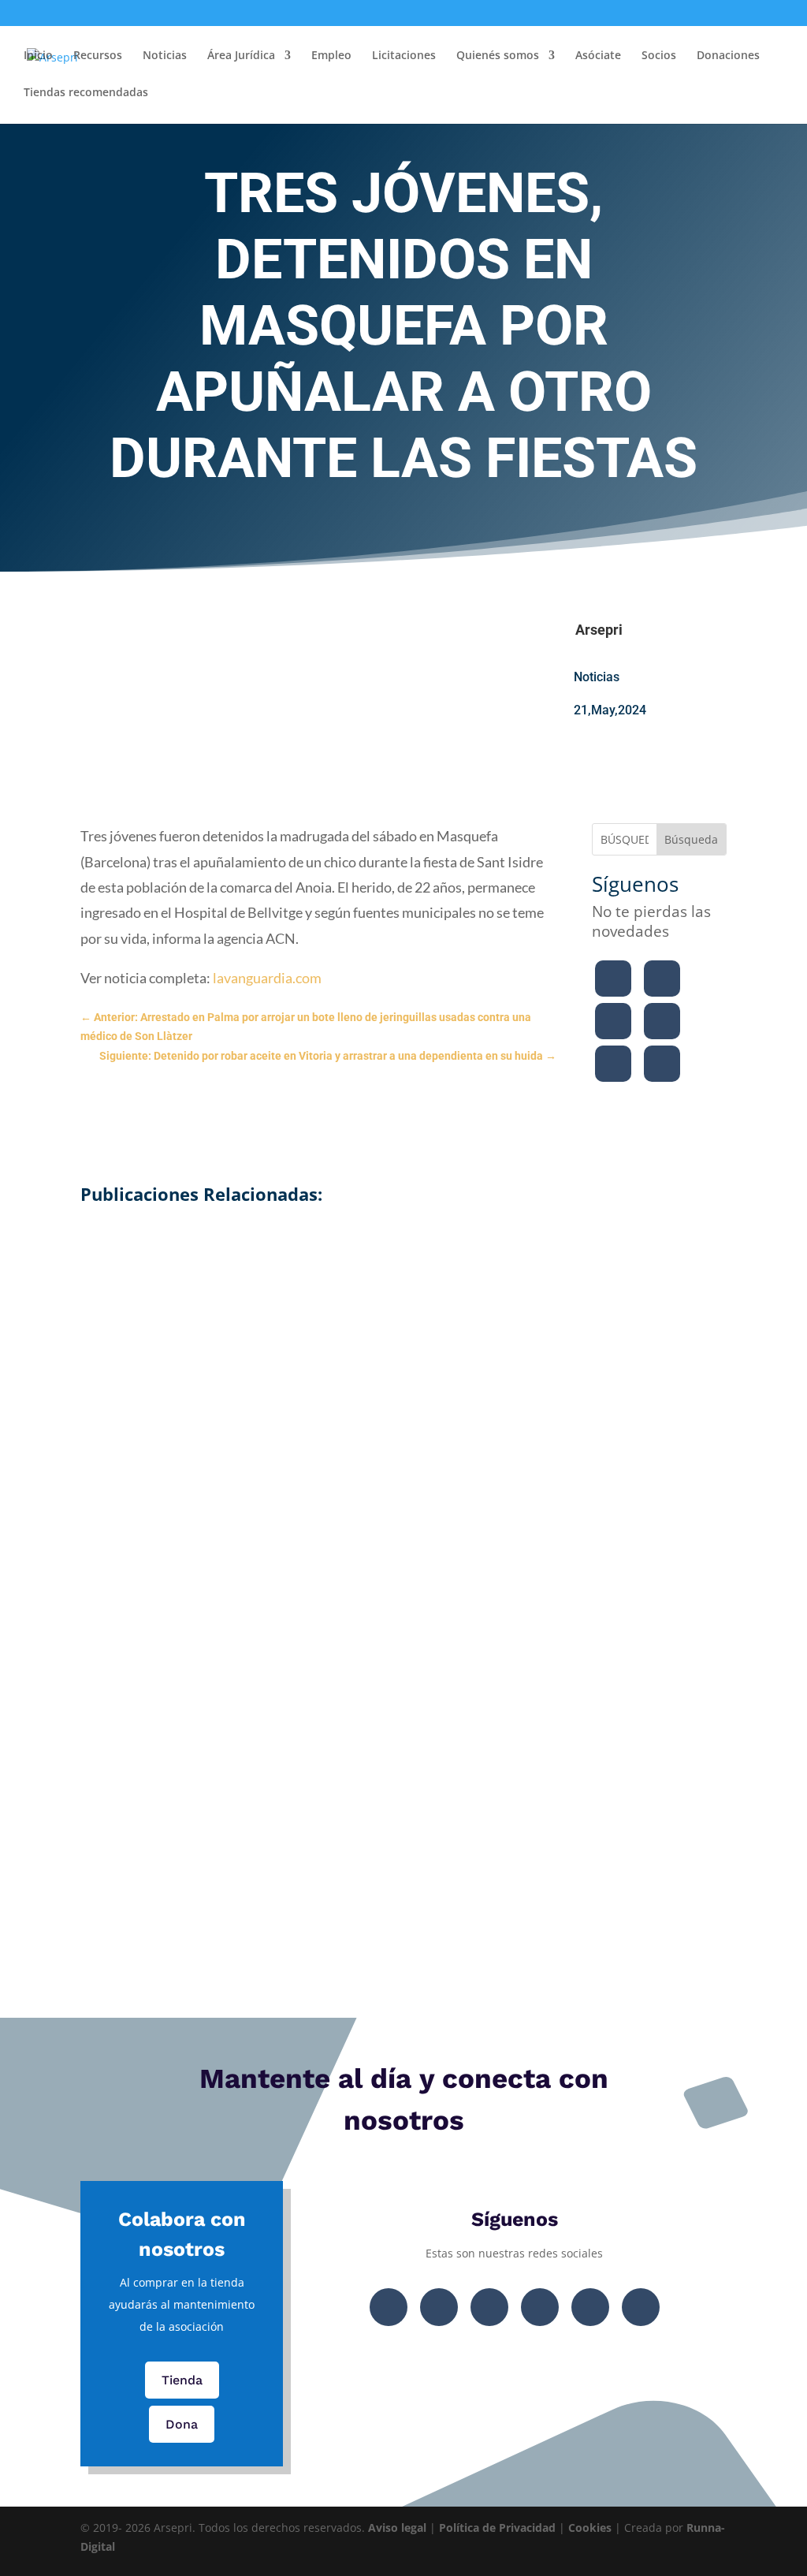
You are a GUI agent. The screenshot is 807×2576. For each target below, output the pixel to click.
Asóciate (598, 56)
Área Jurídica (241, 56)
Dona (182, 2424)
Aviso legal (397, 2528)
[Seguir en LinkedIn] (613, 1064)
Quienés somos (498, 56)
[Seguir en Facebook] (613, 979)
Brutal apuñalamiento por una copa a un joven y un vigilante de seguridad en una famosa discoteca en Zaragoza (403, 1522)
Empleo (331, 56)
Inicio (38, 56)
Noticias (165, 56)
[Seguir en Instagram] (613, 1021)
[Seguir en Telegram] (662, 1064)
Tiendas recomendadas (86, 93)
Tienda (182, 2380)
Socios (659, 56)
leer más (404, 1417)
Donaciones (728, 56)
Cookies (590, 2528)
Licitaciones (404, 56)
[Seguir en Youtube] (662, 1021)
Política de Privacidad (497, 2528)
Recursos (98, 56)
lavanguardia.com (266, 978)
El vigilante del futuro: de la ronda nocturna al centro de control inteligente (404, 1746)
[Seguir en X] (662, 979)
